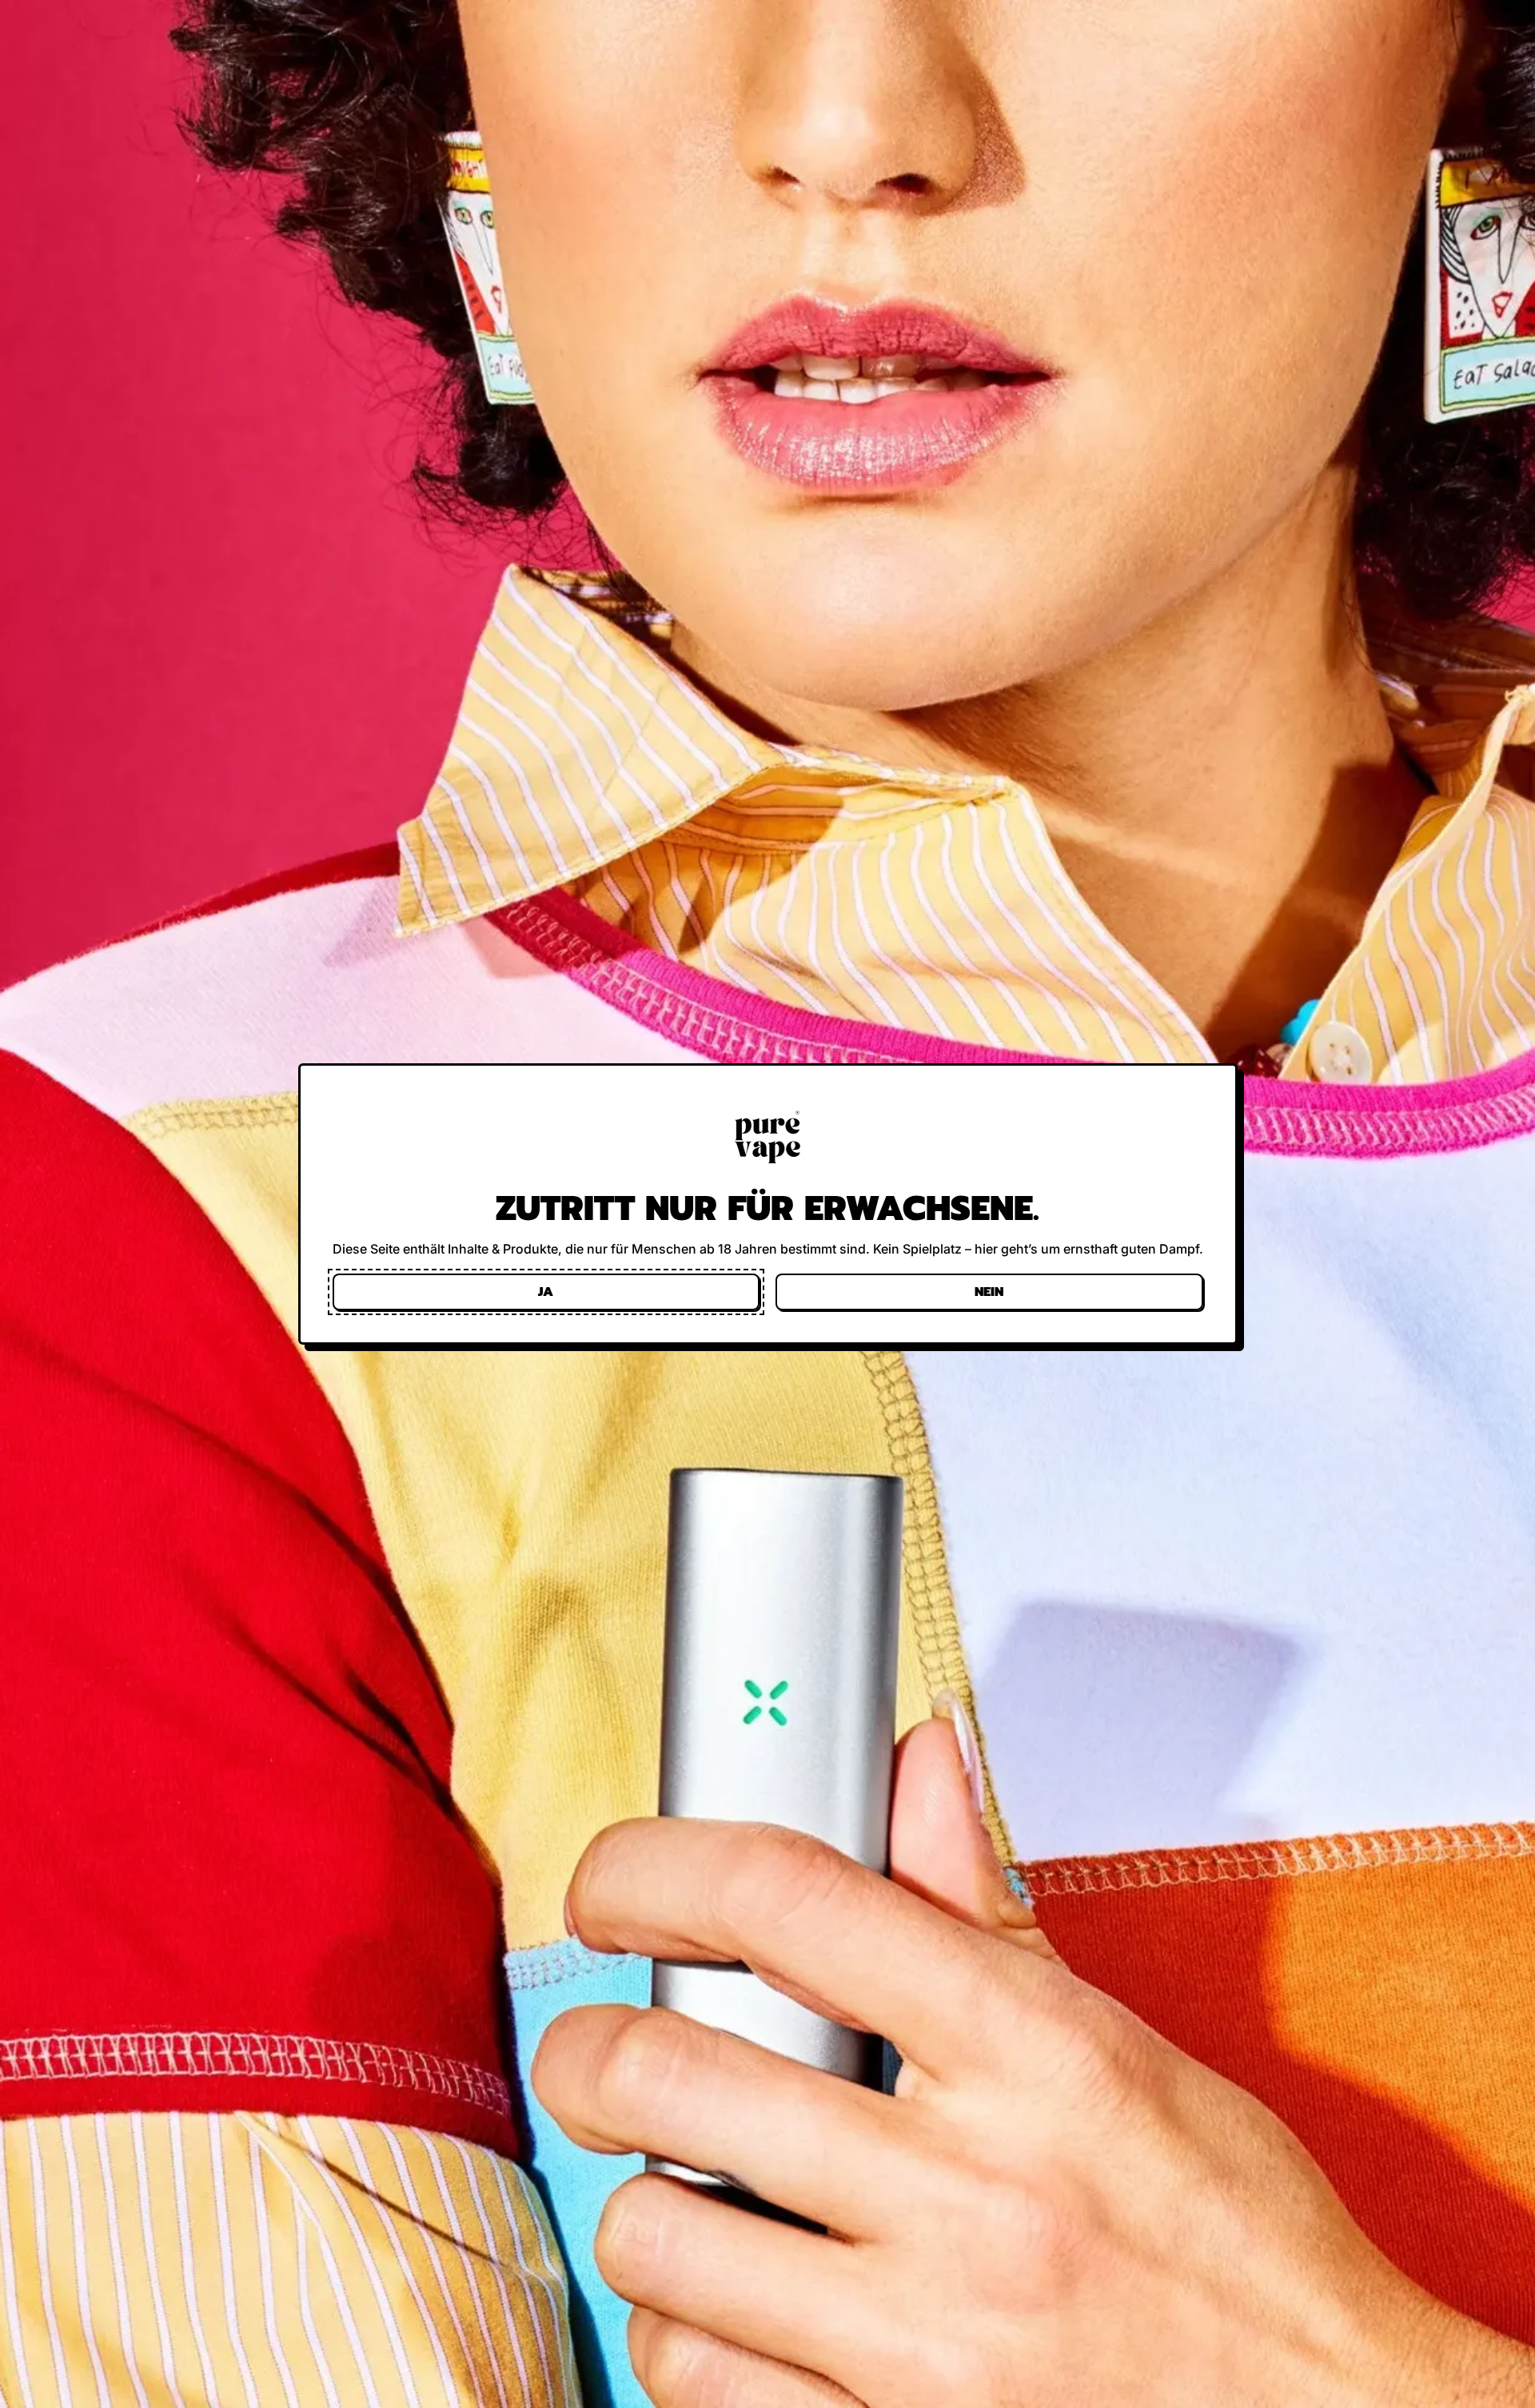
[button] (546, 1292)
